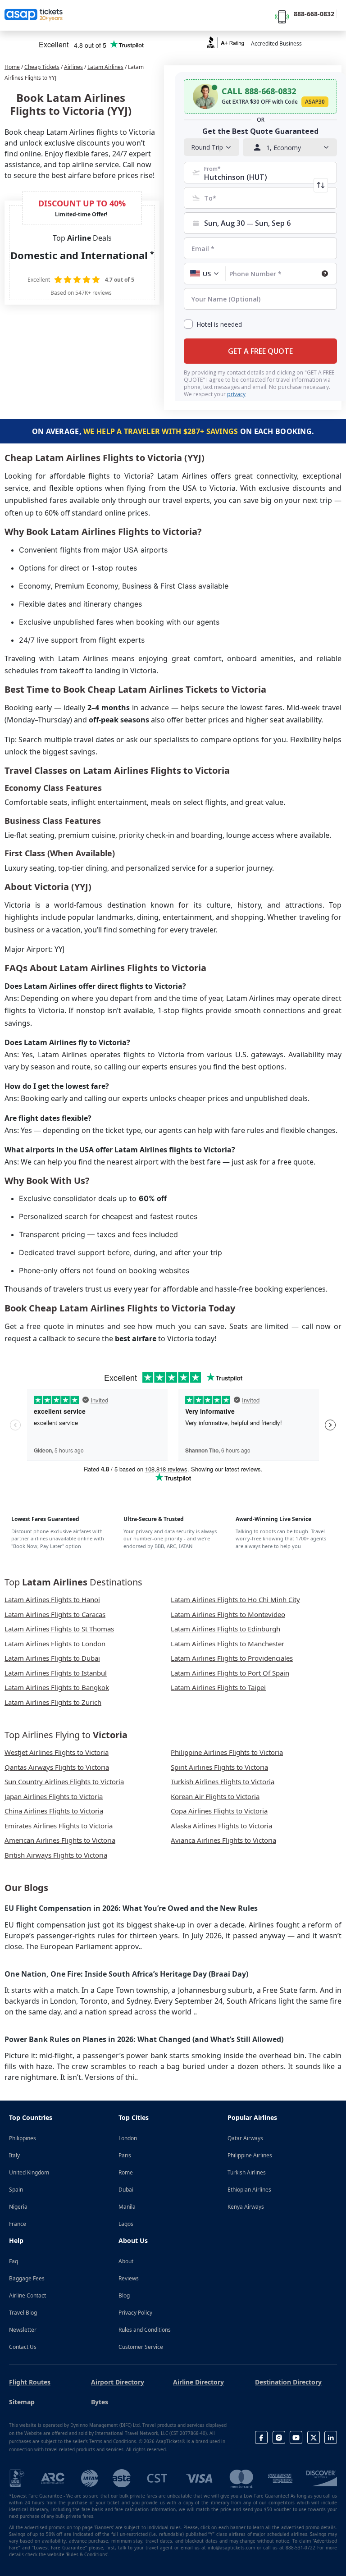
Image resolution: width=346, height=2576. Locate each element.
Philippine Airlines (250, 2155)
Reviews (129, 2278)
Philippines (23, 2138)
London (128, 2138)
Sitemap (22, 2402)
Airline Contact (27, 2295)
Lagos (126, 2224)
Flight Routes (30, 2382)
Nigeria (18, 2207)
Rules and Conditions (145, 2330)
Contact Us (23, 2347)
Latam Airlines (105, 67)
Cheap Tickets (42, 67)
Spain (16, 2190)
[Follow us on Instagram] (279, 2437)
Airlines (73, 67)
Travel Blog (23, 2313)
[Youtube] (296, 2437)
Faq (14, 2261)
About (126, 2261)
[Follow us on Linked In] (331, 2437)
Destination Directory (288, 2382)
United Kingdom (29, 2172)
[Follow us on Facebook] (261, 2437)
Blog (124, 2295)
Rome (126, 2172)
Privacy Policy (135, 2313)
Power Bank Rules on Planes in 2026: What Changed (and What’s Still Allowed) (144, 2039)
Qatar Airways (245, 2138)
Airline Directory (198, 2382)
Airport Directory (118, 2382)
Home (12, 67)
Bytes (100, 2402)
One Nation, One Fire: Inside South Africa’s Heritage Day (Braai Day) (126, 1974)
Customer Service (141, 2347)
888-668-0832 (314, 14)
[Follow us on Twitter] (314, 2437)
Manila (127, 2207)
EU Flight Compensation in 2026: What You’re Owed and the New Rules (131, 1908)
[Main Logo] (34, 15)
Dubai (126, 2190)
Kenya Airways (246, 2207)
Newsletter (23, 2330)
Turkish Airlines (247, 2172)
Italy (14, 2155)
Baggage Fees (27, 2278)
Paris (125, 2155)
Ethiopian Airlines (249, 2190)
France (18, 2224)
